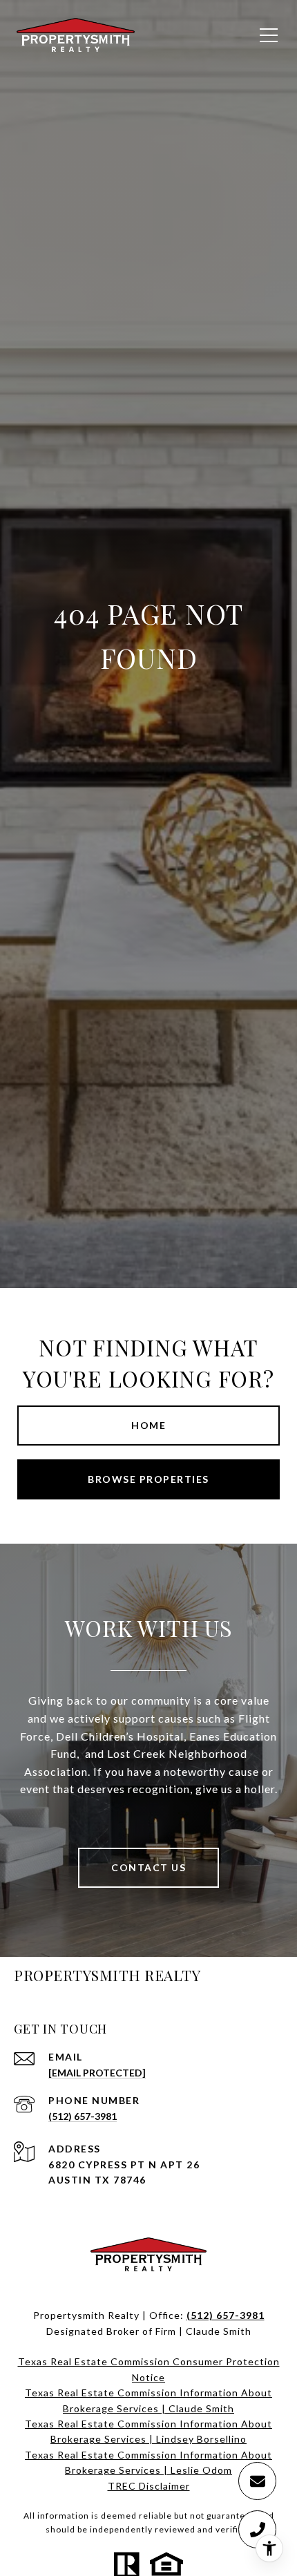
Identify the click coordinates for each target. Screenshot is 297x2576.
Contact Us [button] (148, 1867)
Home (148, 1425)
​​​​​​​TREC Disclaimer (149, 2486)
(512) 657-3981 (83, 2116)
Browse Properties (148, 1479)
